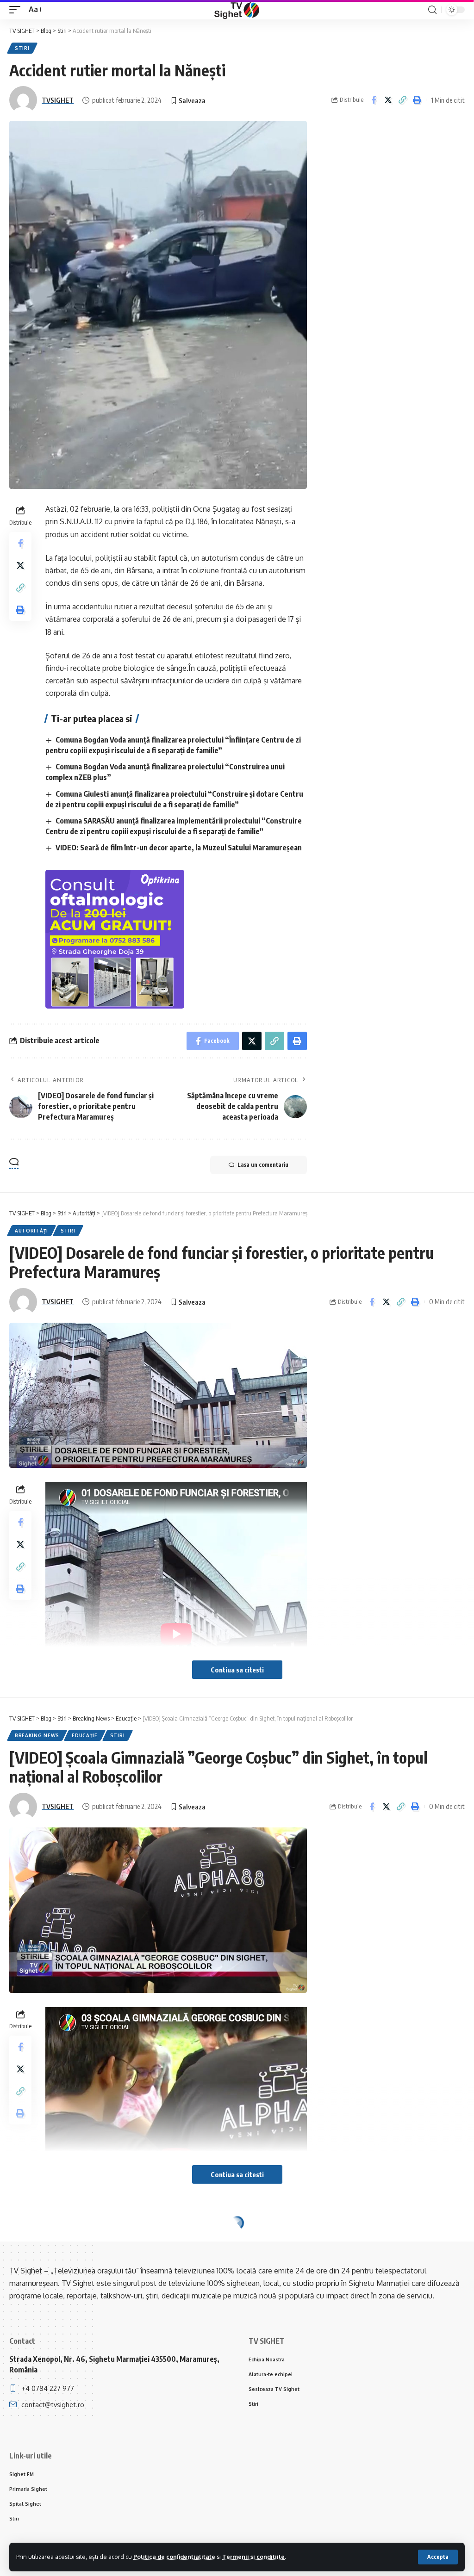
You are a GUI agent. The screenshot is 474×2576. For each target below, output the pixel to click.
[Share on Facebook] (374, 100)
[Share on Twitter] (388, 100)
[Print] (417, 100)
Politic (26, 2240)
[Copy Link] (402, 100)
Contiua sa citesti (237, 1670)
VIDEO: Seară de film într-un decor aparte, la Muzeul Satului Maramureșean (179, 848)
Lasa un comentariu (263, 1165)
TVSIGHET (58, 100)
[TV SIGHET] (237, 10)
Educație (85, 1735)
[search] (432, 10)
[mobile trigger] (17, 9)
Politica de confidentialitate (174, 2557)
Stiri (22, 48)
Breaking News (37, 1735)
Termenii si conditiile (253, 2557)
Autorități (31, 1231)
